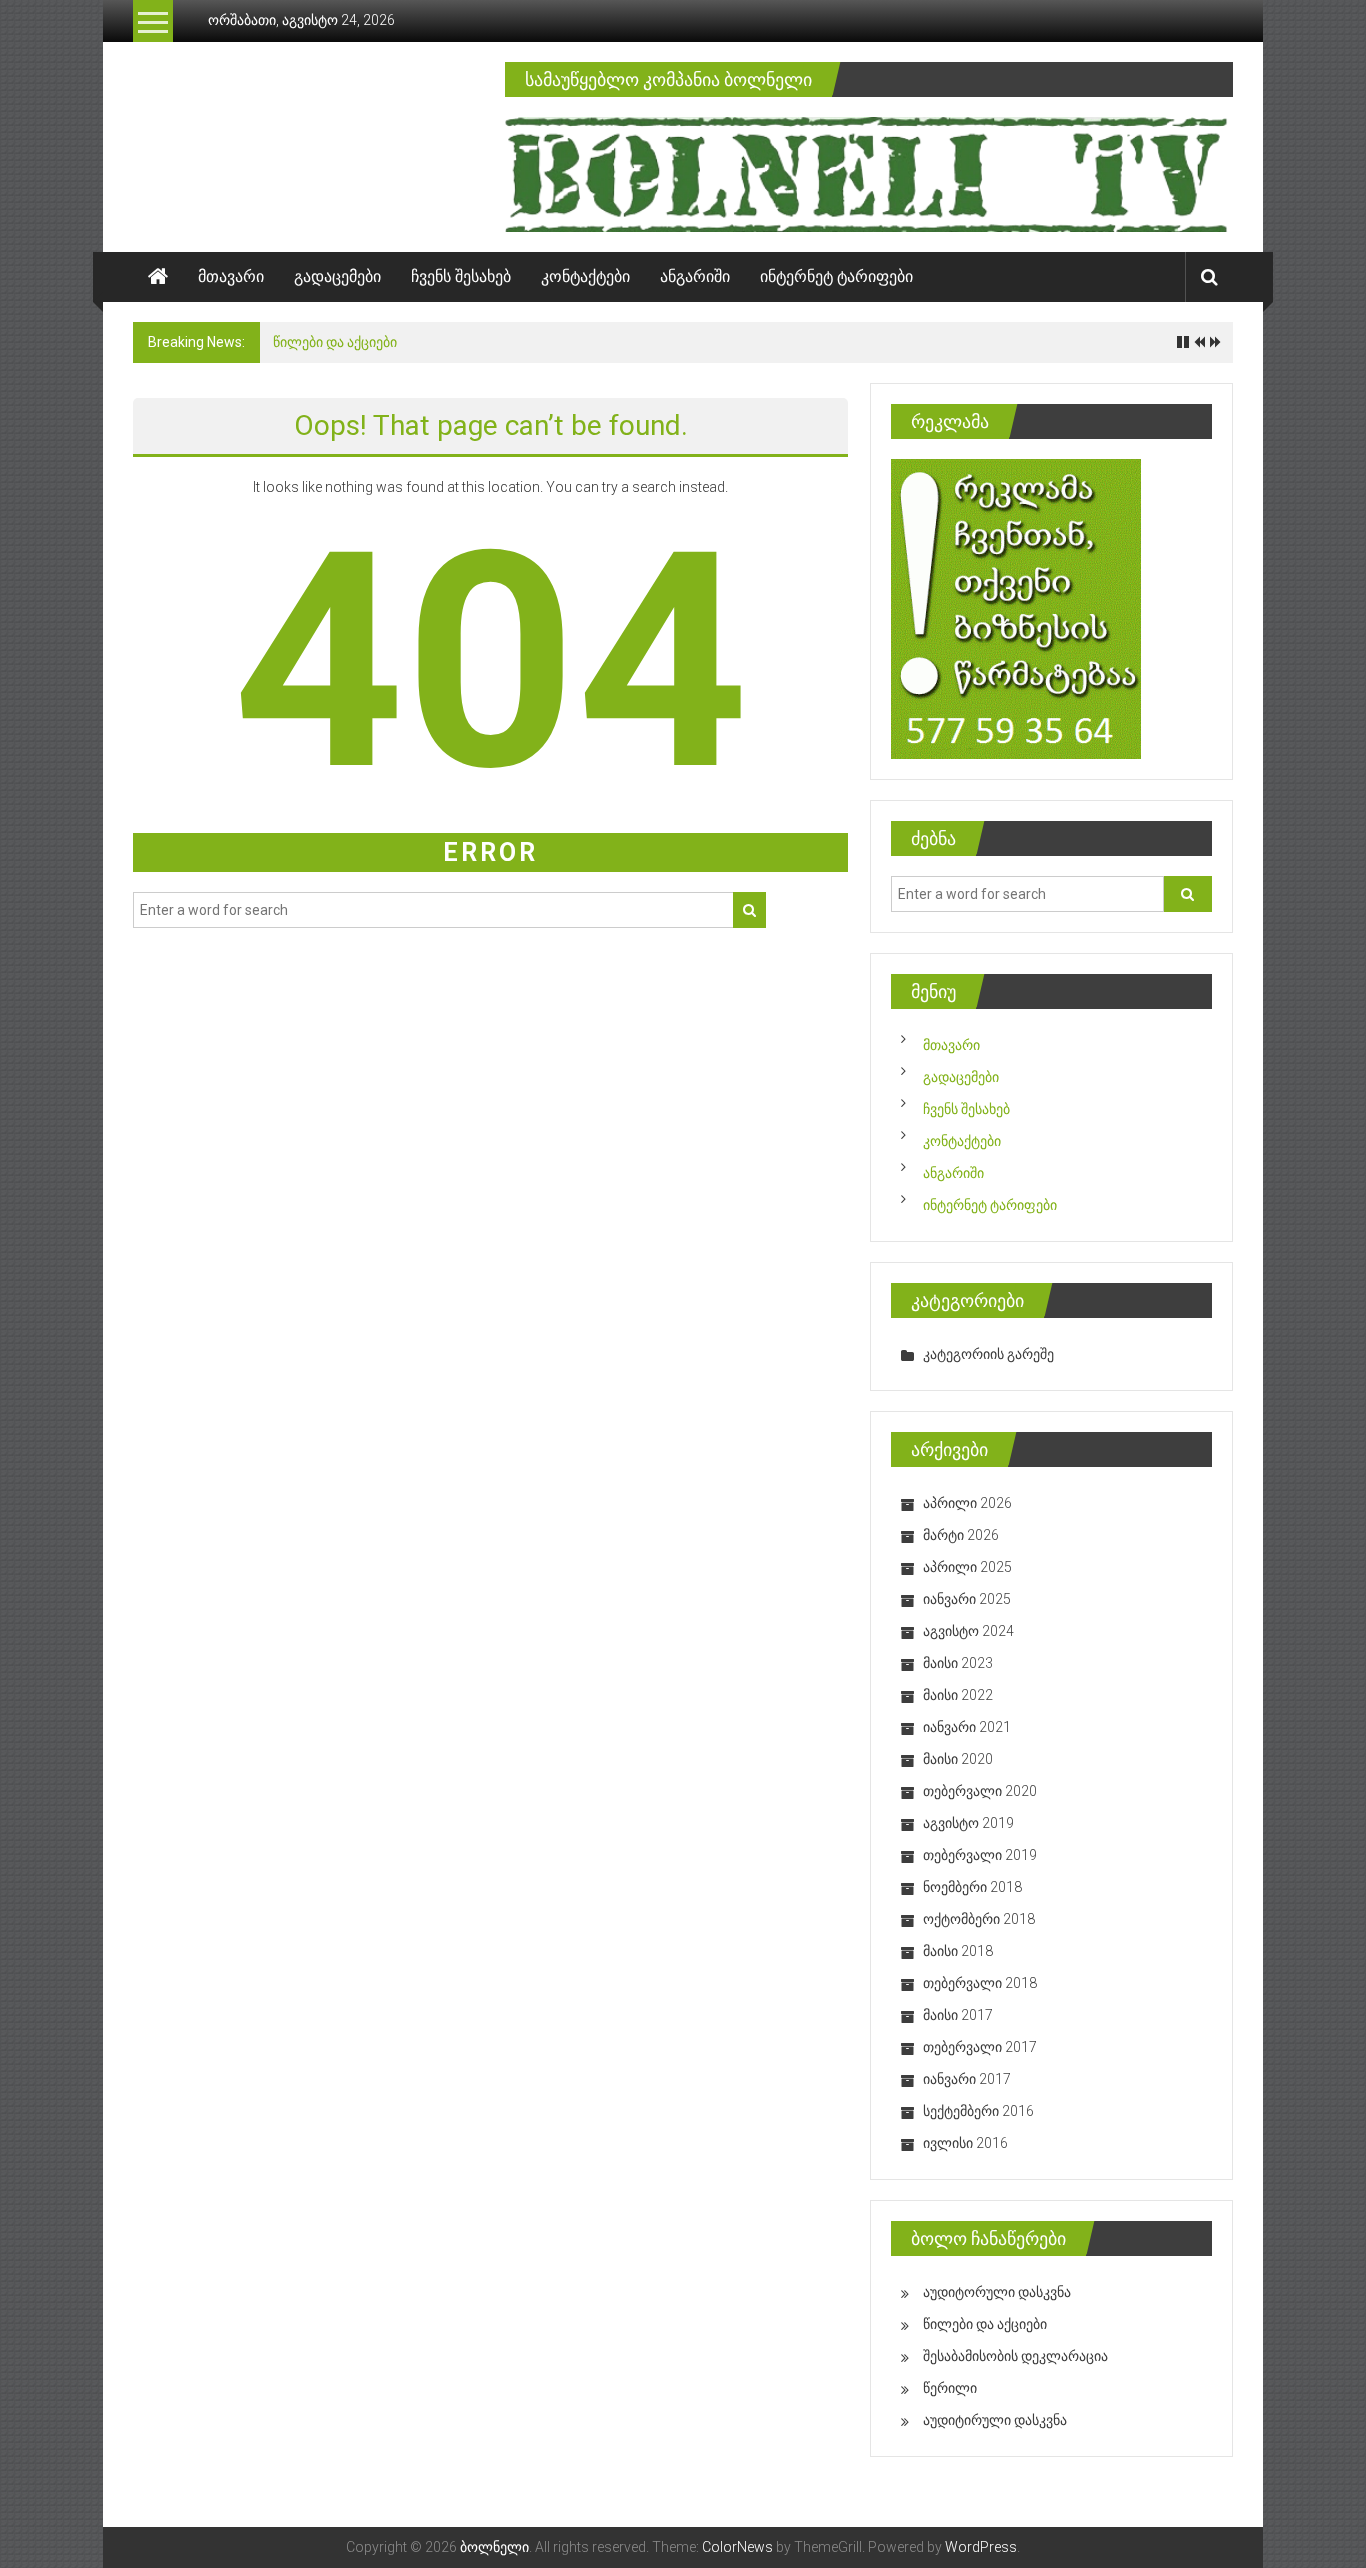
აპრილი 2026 (967, 1503)
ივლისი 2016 (965, 2143)
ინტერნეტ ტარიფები (836, 276)
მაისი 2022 (958, 1695)
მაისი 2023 (958, 1663)
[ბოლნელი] (158, 277)
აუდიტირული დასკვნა (995, 2420)
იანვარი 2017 (967, 2079)
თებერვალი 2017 (980, 2047)
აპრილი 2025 (967, 1567)
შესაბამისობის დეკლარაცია (1015, 2356)
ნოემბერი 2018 (972, 1887)
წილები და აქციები (335, 342)
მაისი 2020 (958, 1759)
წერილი (950, 2388)
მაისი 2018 (958, 1951)
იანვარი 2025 (967, 1599)
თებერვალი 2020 (980, 1791)
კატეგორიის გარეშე (988, 1354)
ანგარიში (695, 276)
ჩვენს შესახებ (461, 276)
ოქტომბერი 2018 (979, 1919)
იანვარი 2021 (967, 1727)
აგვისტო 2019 (968, 1823)
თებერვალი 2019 (980, 1855)
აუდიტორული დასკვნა (997, 2292)
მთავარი (231, 276)
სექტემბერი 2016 (978, 2111)
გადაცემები (337, 276)
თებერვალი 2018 (980, 1983)
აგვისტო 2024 (968, 1631)
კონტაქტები (585, 276)
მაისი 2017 (958, 2015)
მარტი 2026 (961, 1535)
